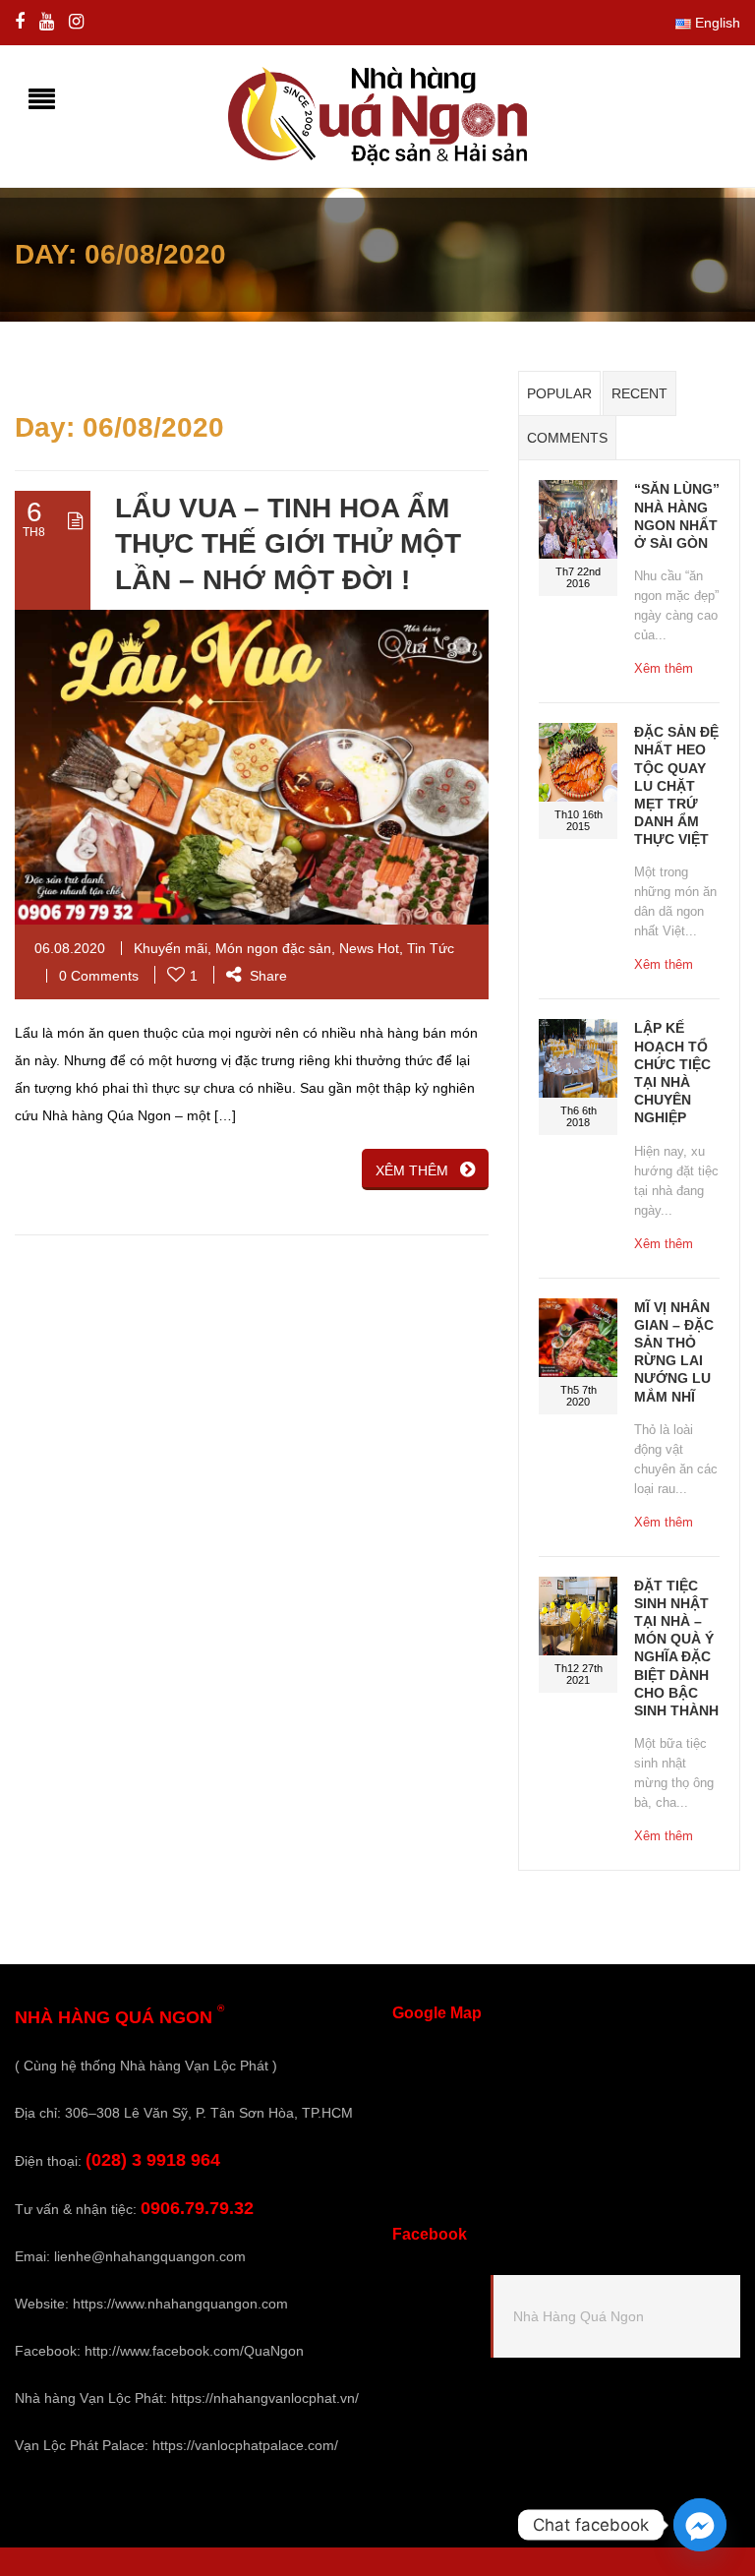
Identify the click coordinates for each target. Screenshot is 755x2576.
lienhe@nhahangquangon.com (150, 2256)
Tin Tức (431, 948)
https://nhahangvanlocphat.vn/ (265, 2398)
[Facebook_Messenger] (700, 2525)
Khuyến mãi (171, 948)
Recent (639, 393)
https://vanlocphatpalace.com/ (245, 2445)
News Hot (369, 948)
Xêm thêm (664, 668)
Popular (559, 393)
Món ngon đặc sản (273, 948)
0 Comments (99, 976)
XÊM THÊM (412, 1170)
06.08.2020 (70, 948)
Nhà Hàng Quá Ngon (579, 2316)
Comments (567, 438)
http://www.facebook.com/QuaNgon (194, 2351)
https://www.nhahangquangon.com (180, 2304)
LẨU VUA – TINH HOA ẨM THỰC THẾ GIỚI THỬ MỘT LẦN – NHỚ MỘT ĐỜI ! (288, 544)
